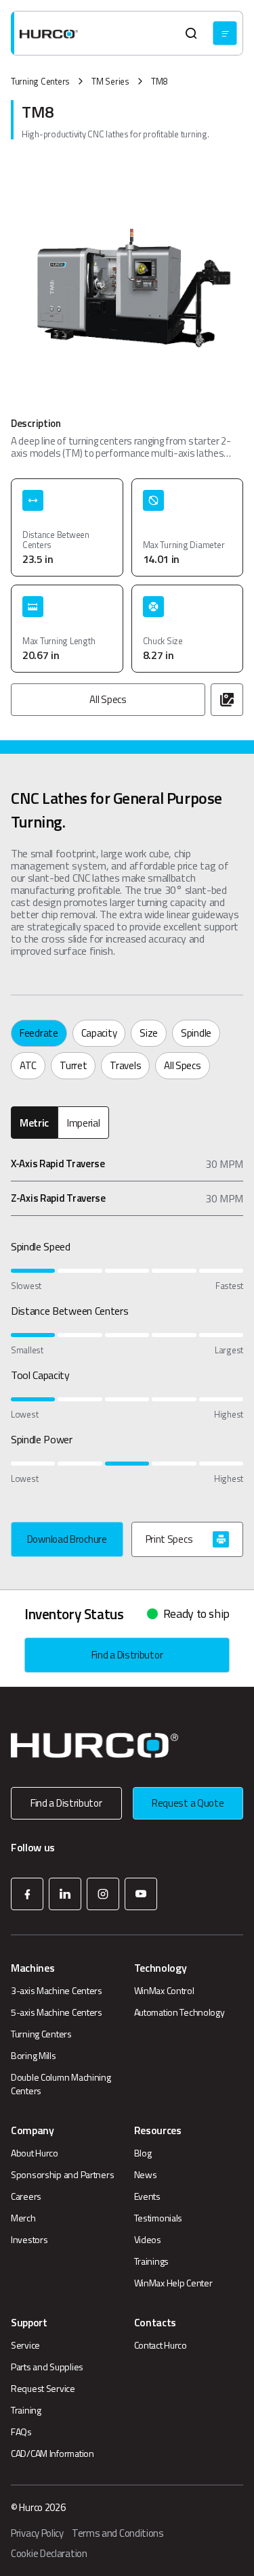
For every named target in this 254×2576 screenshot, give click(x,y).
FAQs (21, 2432)
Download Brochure (67, 1539)
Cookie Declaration (49, 2554)
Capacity (99, 1033)
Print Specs (169, 1539)
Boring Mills (34, 2056)
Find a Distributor (127, 1655)
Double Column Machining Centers (61, 2084)
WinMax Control (164, 1991)
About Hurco (35, 2153)
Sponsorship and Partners (62, 2175)
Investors (29, 2240)
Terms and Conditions (118, 2533)
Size (149, 1033)
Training (26, 2410)
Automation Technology (179, 2012)
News (146, 2175)
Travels (125, 1065)
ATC (28, 1065)
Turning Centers (40, 82)
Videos (148, 2240)
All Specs (108, 699)
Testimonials (158, 2218)
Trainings (151, 2261)
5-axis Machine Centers (57, 2012)
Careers (26, 2196)
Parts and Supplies (47, 2367)
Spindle (196, 1033)
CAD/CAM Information (52, 2454)
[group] (127, 1123)
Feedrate (39, 1033)
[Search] (191, 33)
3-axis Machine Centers (57, 1991)
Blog (143, 2153)
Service (25, 2345)
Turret (73, 1065)
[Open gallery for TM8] (227, 700)
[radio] (34, 1123)
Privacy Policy (37, 2533)
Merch (23, 2218)
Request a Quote (188, 1803)
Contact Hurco (161, 2345)
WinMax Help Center (173, 2283)
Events (147, 2196)
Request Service (43, 2389)
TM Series (110, 82)
